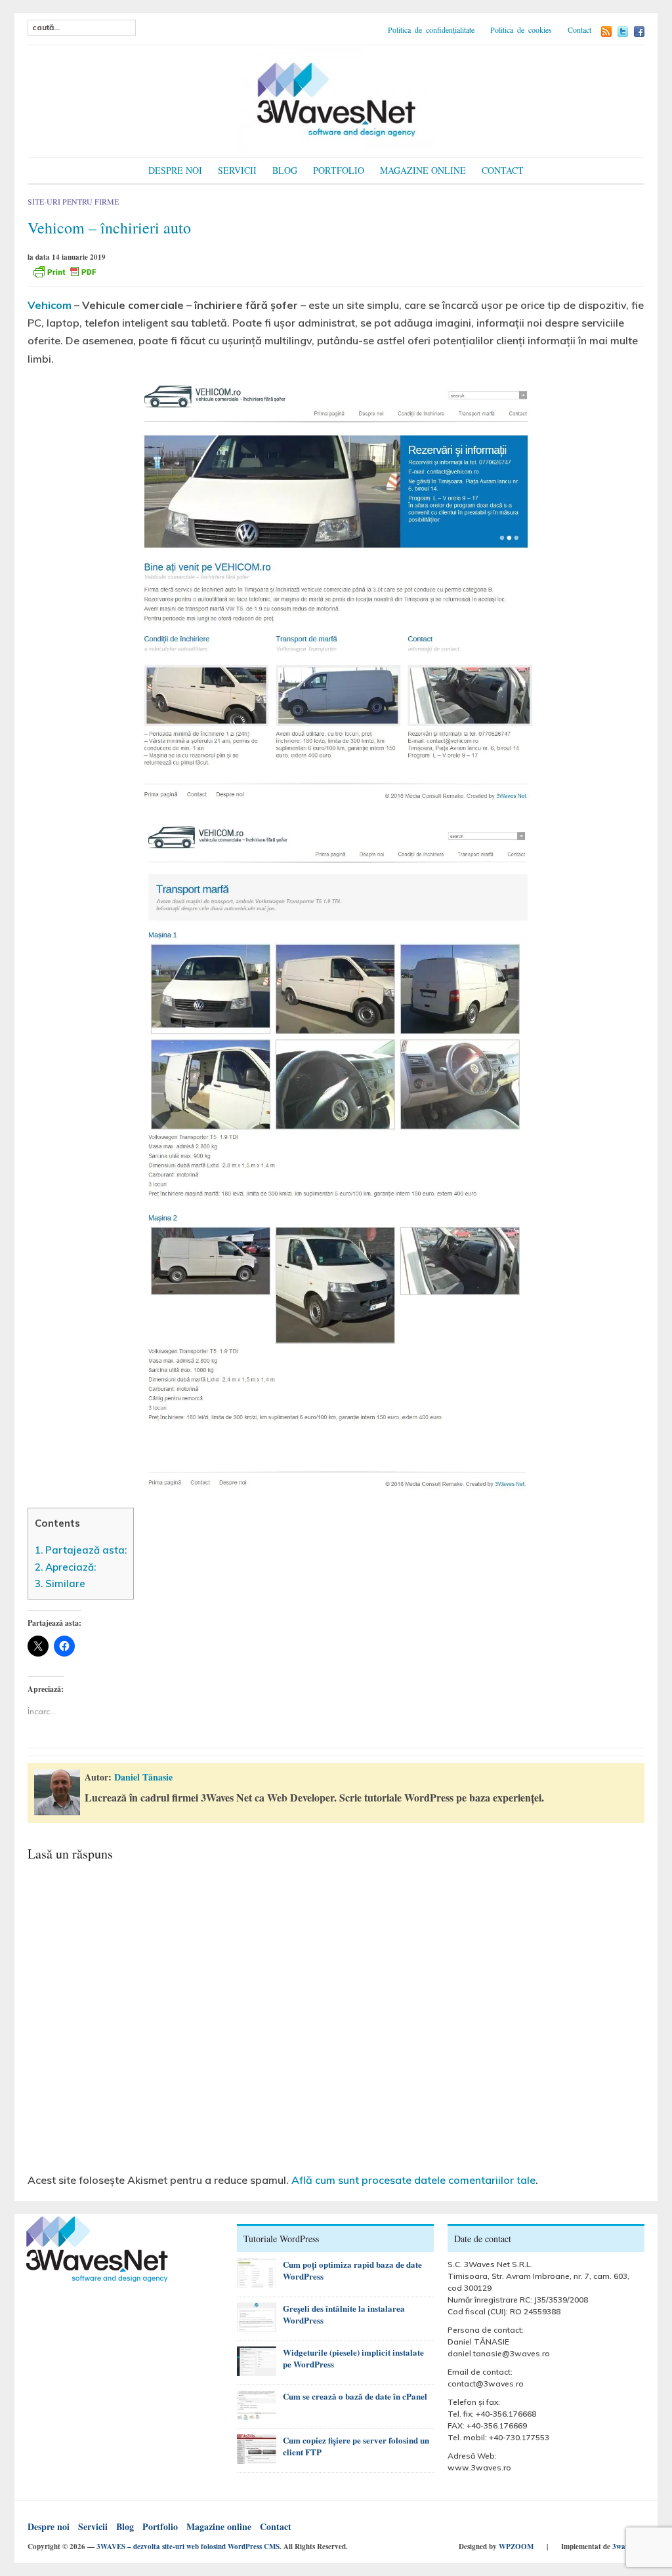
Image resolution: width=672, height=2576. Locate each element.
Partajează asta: (81, 1550)
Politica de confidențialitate (431, 30)
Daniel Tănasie (143, 1777)
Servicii (237, 170)
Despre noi (175, 170)
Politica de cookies (521, 30)
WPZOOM (516, 2546)
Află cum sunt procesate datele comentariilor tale (413, 2180)
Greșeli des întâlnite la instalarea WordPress (344, 2314)
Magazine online (423, 170)
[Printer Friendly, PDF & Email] (64, 271)
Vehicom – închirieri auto (109, 228)
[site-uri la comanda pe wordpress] (336, 99)
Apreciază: (65, 1567)
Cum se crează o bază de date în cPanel (355, 2396)
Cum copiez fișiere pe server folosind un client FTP (356, 2446)
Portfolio (339, 170)
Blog (285, 170)
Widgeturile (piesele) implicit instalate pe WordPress (353, 2358)
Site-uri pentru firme (73, 201)
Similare (60, 1583)
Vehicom (50, 305)
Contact (579, 30)
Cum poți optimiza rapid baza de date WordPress (352, 2270)
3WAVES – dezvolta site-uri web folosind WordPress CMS (188, 2546)
